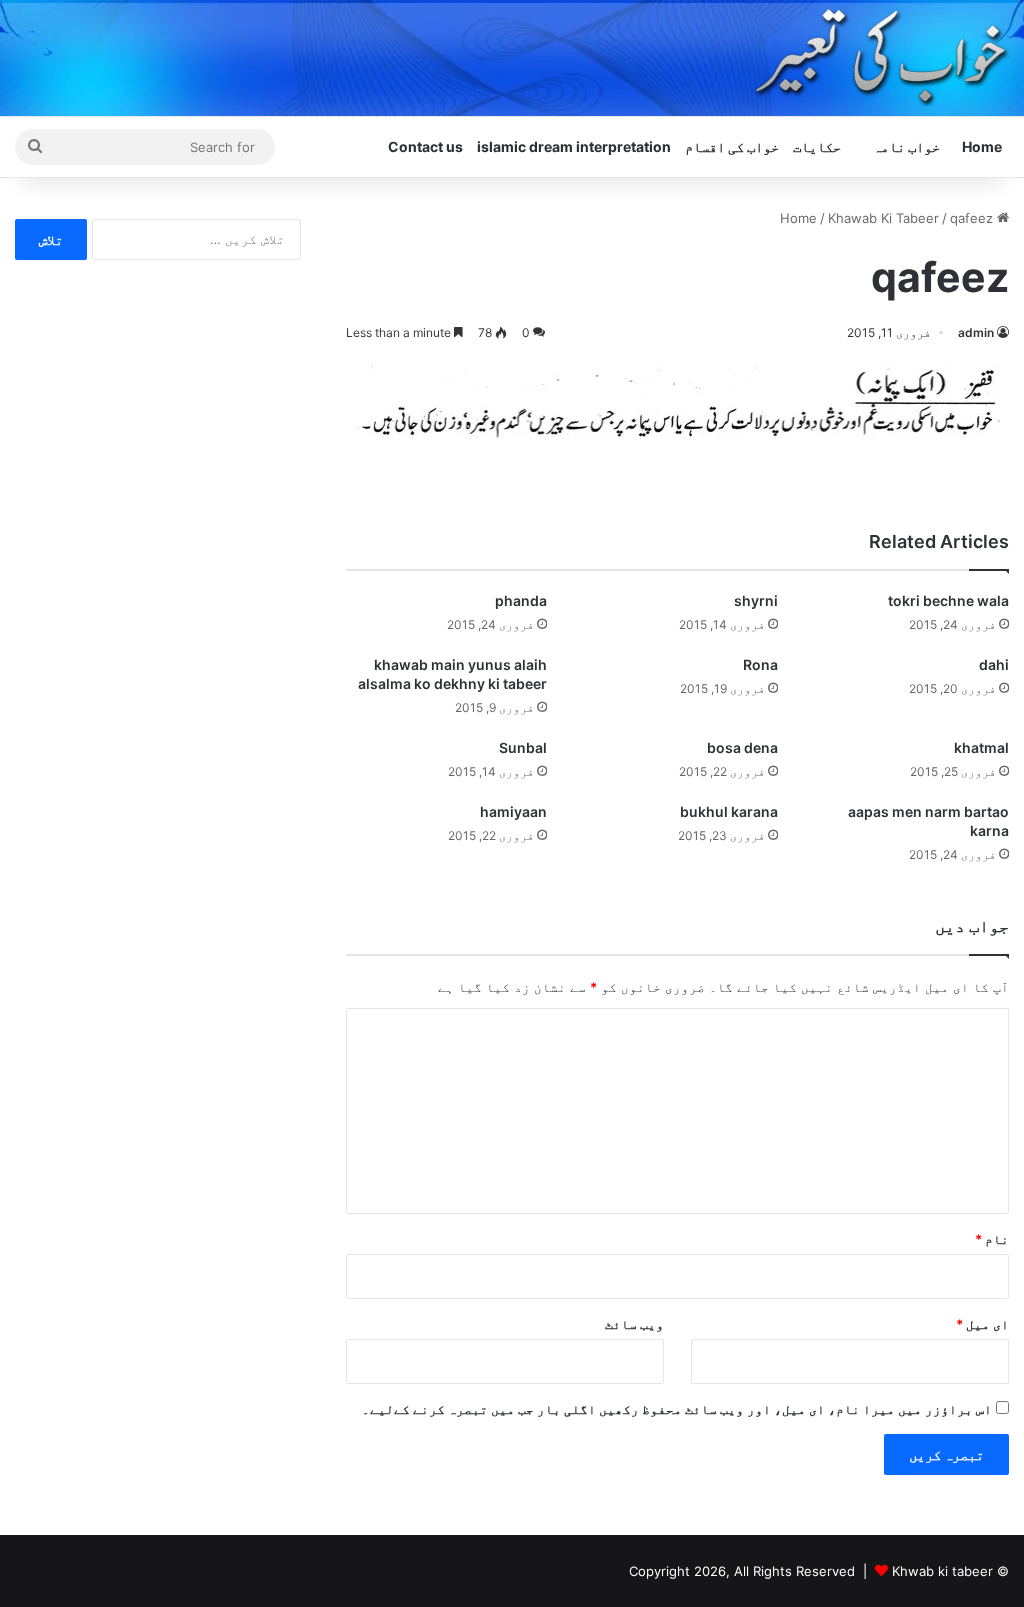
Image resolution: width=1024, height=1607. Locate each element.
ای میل (982, 1324)
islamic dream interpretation (574, 146)
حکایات (817, 146)
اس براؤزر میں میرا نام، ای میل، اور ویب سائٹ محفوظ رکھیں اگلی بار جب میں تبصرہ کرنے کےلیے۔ (677, 1409)
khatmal (981, 747)
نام (992, 1239)
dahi (994, 664)
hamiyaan (513, 811)
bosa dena (742, 747)
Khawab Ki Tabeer (883, 218)
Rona (760, 664)
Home (982, 146)
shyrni (756, 600)
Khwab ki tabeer (942, 1571)
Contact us (425, 146)
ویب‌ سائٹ (634, 1324)
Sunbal (523, 747)
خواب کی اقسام (732, 146)
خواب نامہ (906, 146)
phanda (521, 600)
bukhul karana (729, 811)
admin (976, 332)
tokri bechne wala (948, 600)
